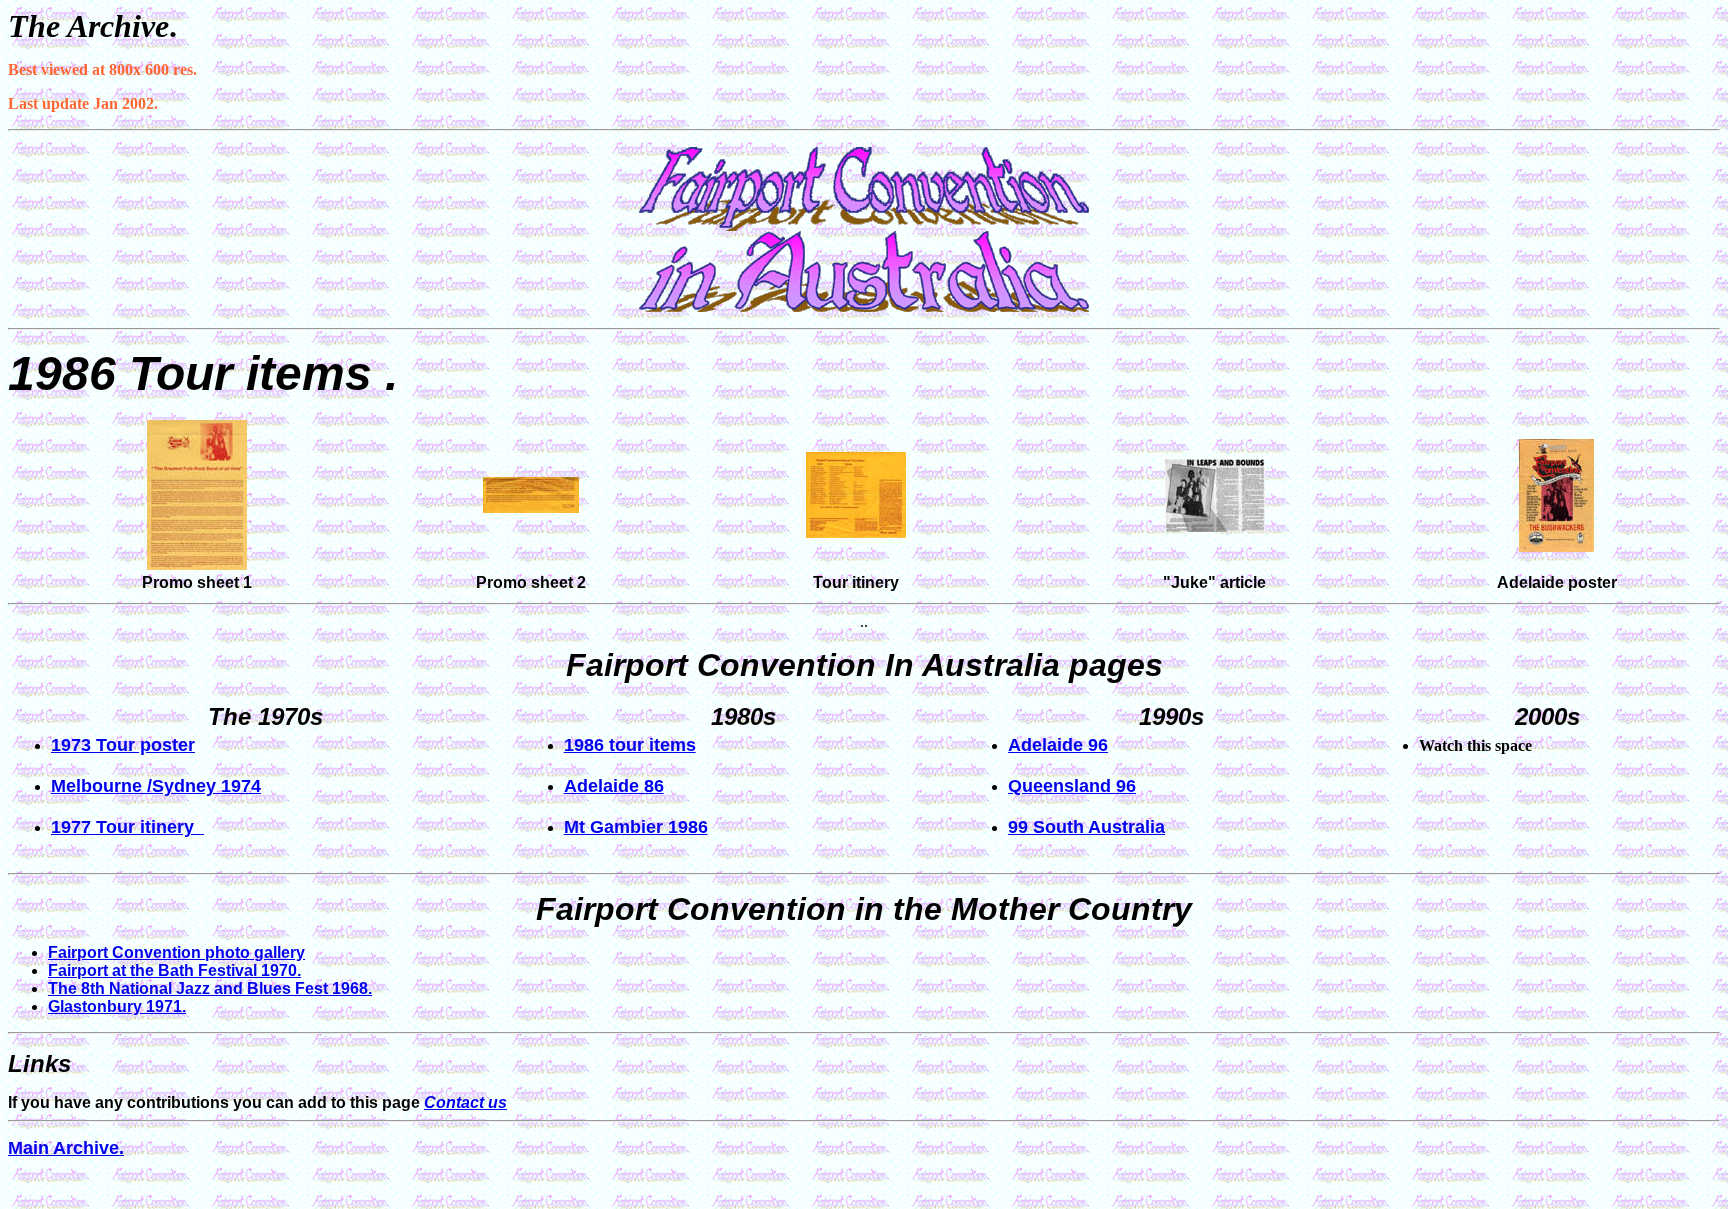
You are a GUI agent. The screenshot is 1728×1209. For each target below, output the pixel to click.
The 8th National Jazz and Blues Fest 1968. (210, 988)
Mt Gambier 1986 (636, 827)
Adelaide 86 (614, 786)
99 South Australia (1086, 827)
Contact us (465, 1102)
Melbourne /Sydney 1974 (156, 786)
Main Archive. (66, 1148)
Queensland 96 (1072, 786)
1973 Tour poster (123, 745)
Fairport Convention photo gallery (176, 952)
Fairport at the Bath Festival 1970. (174, 970)
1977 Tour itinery (127, 827)
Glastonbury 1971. (117, 1006)
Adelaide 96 (1058, 745)
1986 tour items (630, 745)
